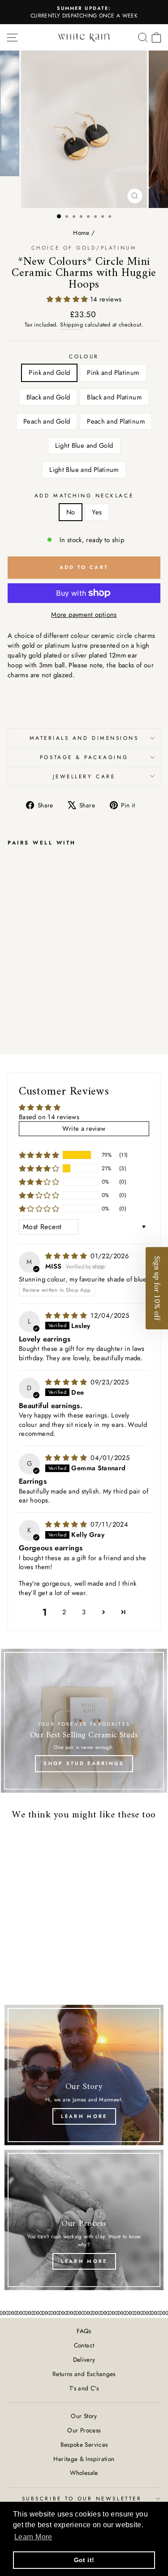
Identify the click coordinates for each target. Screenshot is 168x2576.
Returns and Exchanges (84, 2374)
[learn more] (84, 2075)
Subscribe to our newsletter (82, 2498)
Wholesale (84, 2473)
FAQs (84, 2331)
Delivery (84, 2360)
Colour (84, 356)
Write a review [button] (84, 1129)
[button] (68, 299)
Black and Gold (48, 397)
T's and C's (84, 2388)
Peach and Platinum (116, 421)
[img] (67, 1256)
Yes (97, 512)
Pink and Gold (49, 373)
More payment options (84, 615)
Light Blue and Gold (84, 446)
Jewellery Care (84, 776)
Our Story (84, 2416)
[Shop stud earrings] (84, 1721)
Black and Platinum (114, 397)
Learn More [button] (33, 2537)
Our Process (84, 2430)
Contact (84, 2345)
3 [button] (84, 1612)
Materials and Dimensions (84, 738)
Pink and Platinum (113, 373)
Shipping (71, 325)
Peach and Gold (47, 421)
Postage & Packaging (84, 757)
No (71, 512)
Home (81, 233)
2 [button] (64, 1612)
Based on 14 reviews (49, 1117)
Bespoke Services (84, 2444)
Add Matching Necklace (84, 495)
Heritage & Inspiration (84, 2459)
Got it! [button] (84, 2560)
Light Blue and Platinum (84, 470)
